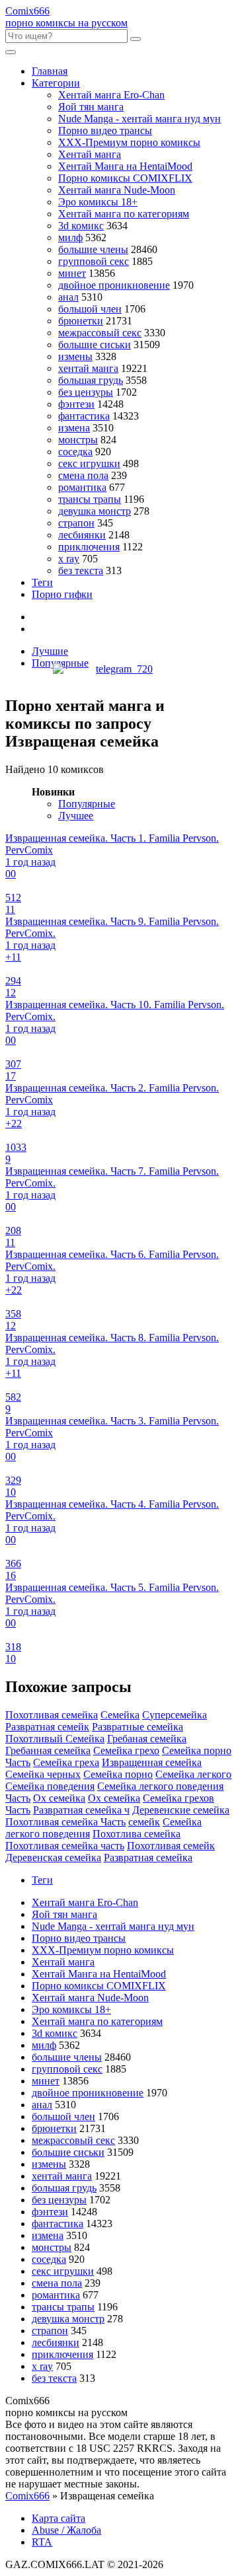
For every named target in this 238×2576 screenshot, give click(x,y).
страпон (76, 523)
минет (72, 273)
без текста (81, 570)
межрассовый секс (100, 333)
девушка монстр (95, 511)
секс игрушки (89, 463)
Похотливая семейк (171, 1846)
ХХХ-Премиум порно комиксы (129, 142)
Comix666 (27, 2496)
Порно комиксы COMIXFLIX (125, 178)
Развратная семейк (47, 1727)
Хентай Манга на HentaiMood (125, 166)
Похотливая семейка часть (65, 1846)
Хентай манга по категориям (124, 214)
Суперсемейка (175, 1715)
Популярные (87, 804)
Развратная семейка (148, 1858)
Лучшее (76, 816)
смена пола (83, 475)
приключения (89, 547)
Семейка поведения (50, 1786)
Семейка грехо (126, 1750)
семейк (144, 1822)
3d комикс (81, 226)
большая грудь (91, 380)
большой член (90, 309)
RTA (42, 2542)
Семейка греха (66, 1762)
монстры (78, 440)
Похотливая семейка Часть (65, 1822)
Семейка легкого (193, 1774)
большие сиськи (95, 345)
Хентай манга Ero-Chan (111, 95)
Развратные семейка (138, 1727)
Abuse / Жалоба (66, 2530)
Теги (42, 582)
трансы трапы (90, 499)
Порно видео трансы (105, 130)
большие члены (93, 249)
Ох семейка (59, 1798)
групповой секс (94, 261)
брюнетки (81, 321)
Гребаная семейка (147, 1739)
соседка (75, 452)
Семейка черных (43, 1774)
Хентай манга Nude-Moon (117, 190)
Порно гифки (62, 594)
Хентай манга (90, 154)
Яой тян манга (91, 107)
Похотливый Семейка (55, 1739)
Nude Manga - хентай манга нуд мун (139, 119)
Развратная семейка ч (81, 1810)
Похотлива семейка (137, 1834)
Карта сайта (59, 2518)
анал (68, 297)
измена (74, 428)
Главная (50, 71)
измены (75, 356)
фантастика (84, 416)
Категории (56, 83)
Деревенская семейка (53, 1858)
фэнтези (76, 404)
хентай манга (88, 368)
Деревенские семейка (181, 1810)
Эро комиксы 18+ (98, 202)
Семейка (120, 1715)
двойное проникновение (114, 285)
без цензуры (86, 392)
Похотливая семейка (52, 1715)
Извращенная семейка (152, 1762)
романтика (82, 487)
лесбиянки (82, 535)
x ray (69, 559)
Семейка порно (118, 1774)
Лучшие (50, 651)
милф (70, 238)
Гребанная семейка (48, 1750)
